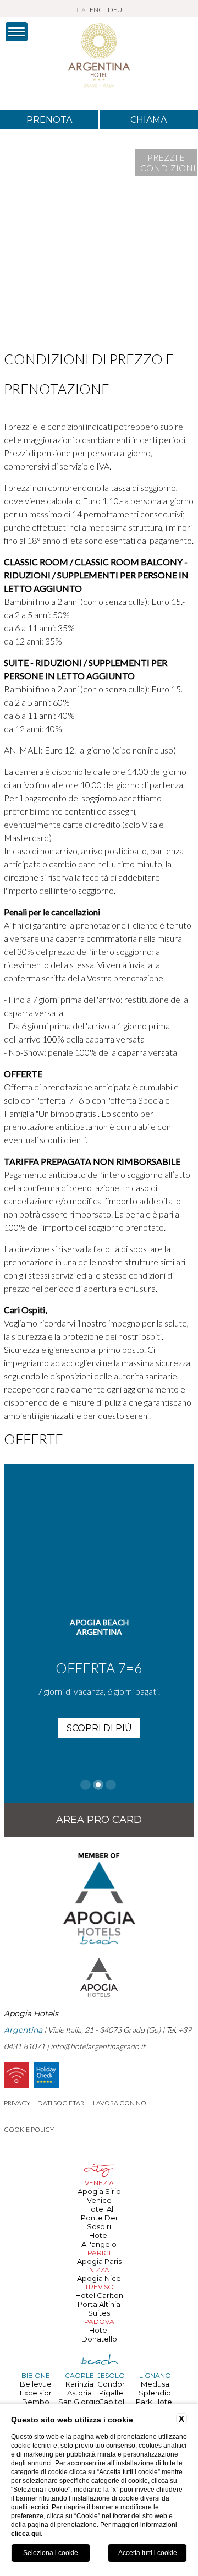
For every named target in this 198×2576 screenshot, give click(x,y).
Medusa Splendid (155, 2388)
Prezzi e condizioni (168, 162)
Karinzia (79, 2384)
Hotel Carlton (99, 2295)
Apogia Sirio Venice (99, 2196)
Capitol (111, 2402)
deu (115, 10)
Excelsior (36, 2393)
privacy (17, 2103)
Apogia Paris (99, 2261)
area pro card (99, 1820)
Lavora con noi (120, 2103)
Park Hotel (155, 2402)
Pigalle (111, 2393)
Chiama (148, 120)
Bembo (36, 2402)
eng (97, 10)
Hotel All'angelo (99, 2240)
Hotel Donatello (99, 2334)
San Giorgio (79, 2402)
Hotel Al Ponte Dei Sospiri (99, 2218)
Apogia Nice (99, 2278)
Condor (111, 2384)
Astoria (79, 2393)
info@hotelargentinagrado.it (98, 2046)
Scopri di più (99, 1728)
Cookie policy (29, 2129)
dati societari (62, 2103)
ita (81, 10)
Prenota (49, 120)
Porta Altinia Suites (99, 2308)
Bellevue (36, 2384)
